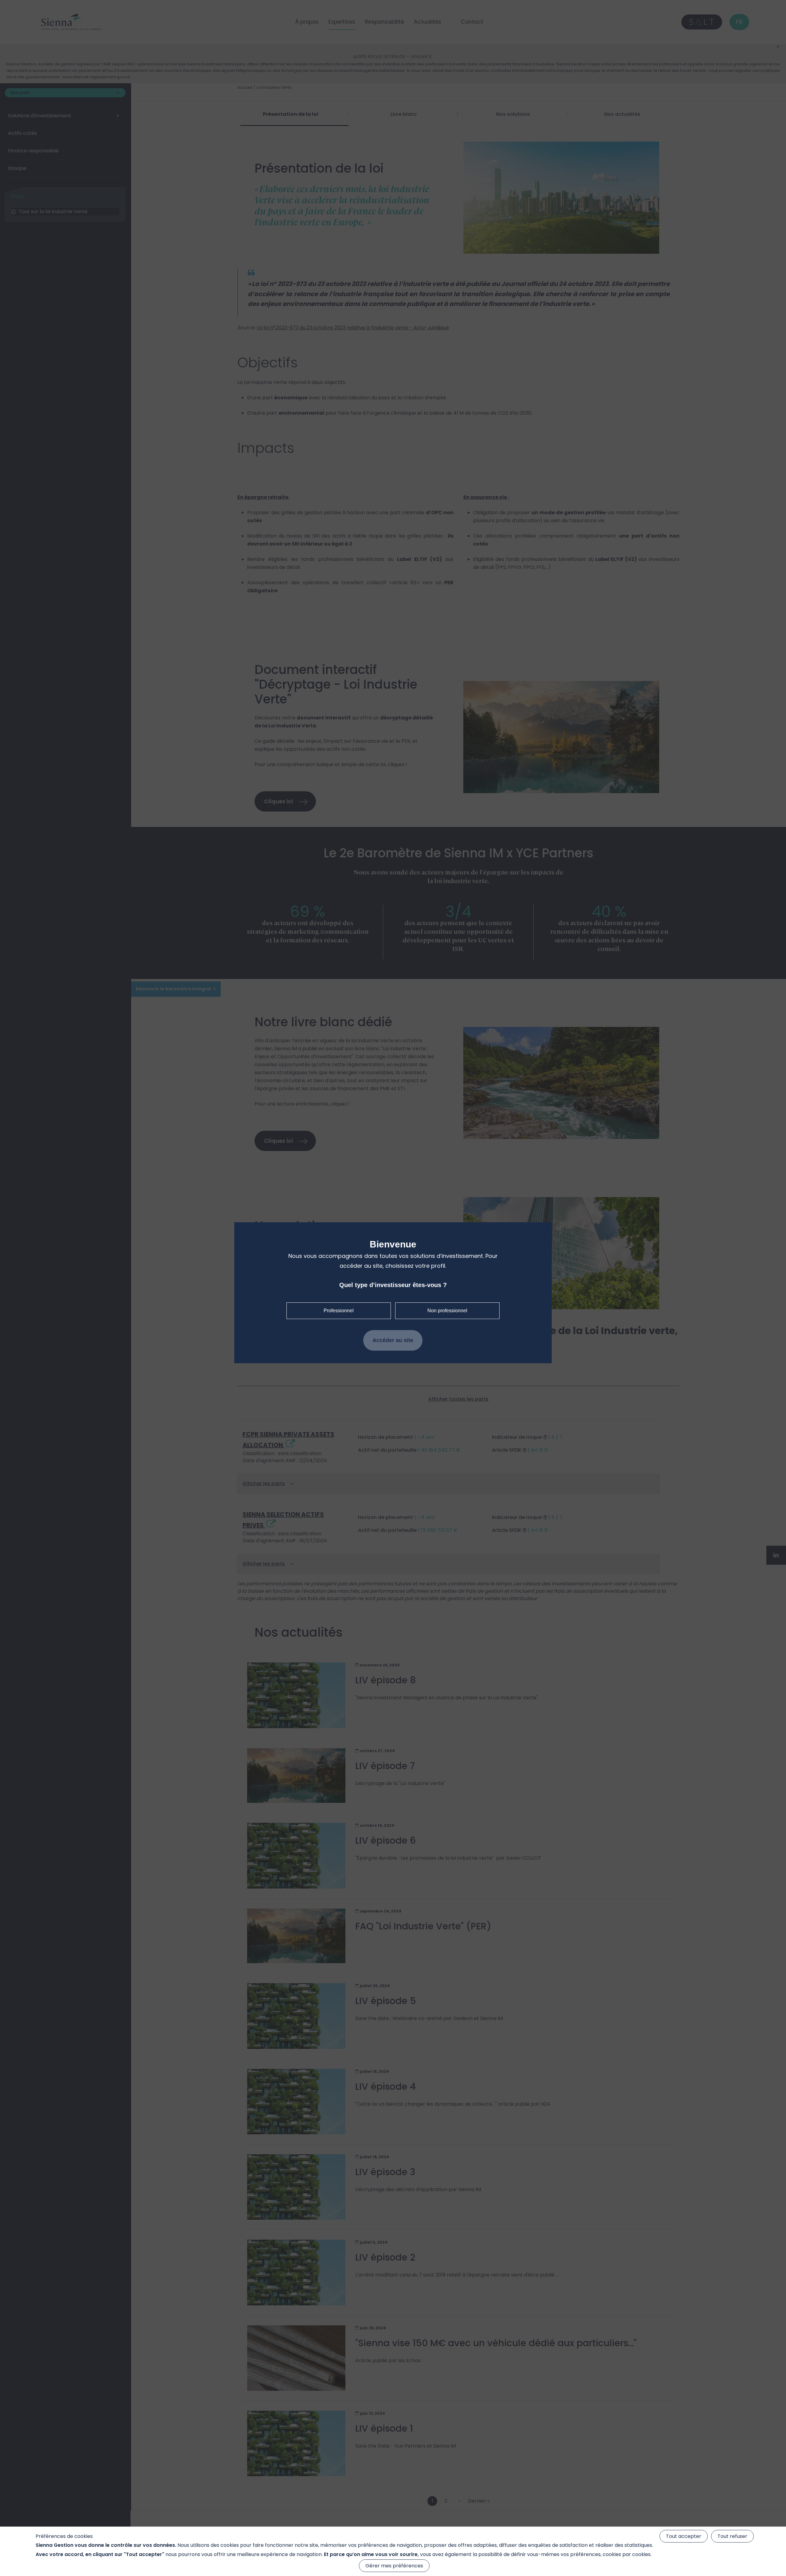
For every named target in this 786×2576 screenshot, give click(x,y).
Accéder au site (393, 1340)
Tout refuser (732, 2536)
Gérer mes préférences (394, 2566)
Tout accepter (684, 2536)
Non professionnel (447, 1311)
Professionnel (339, 1311)
